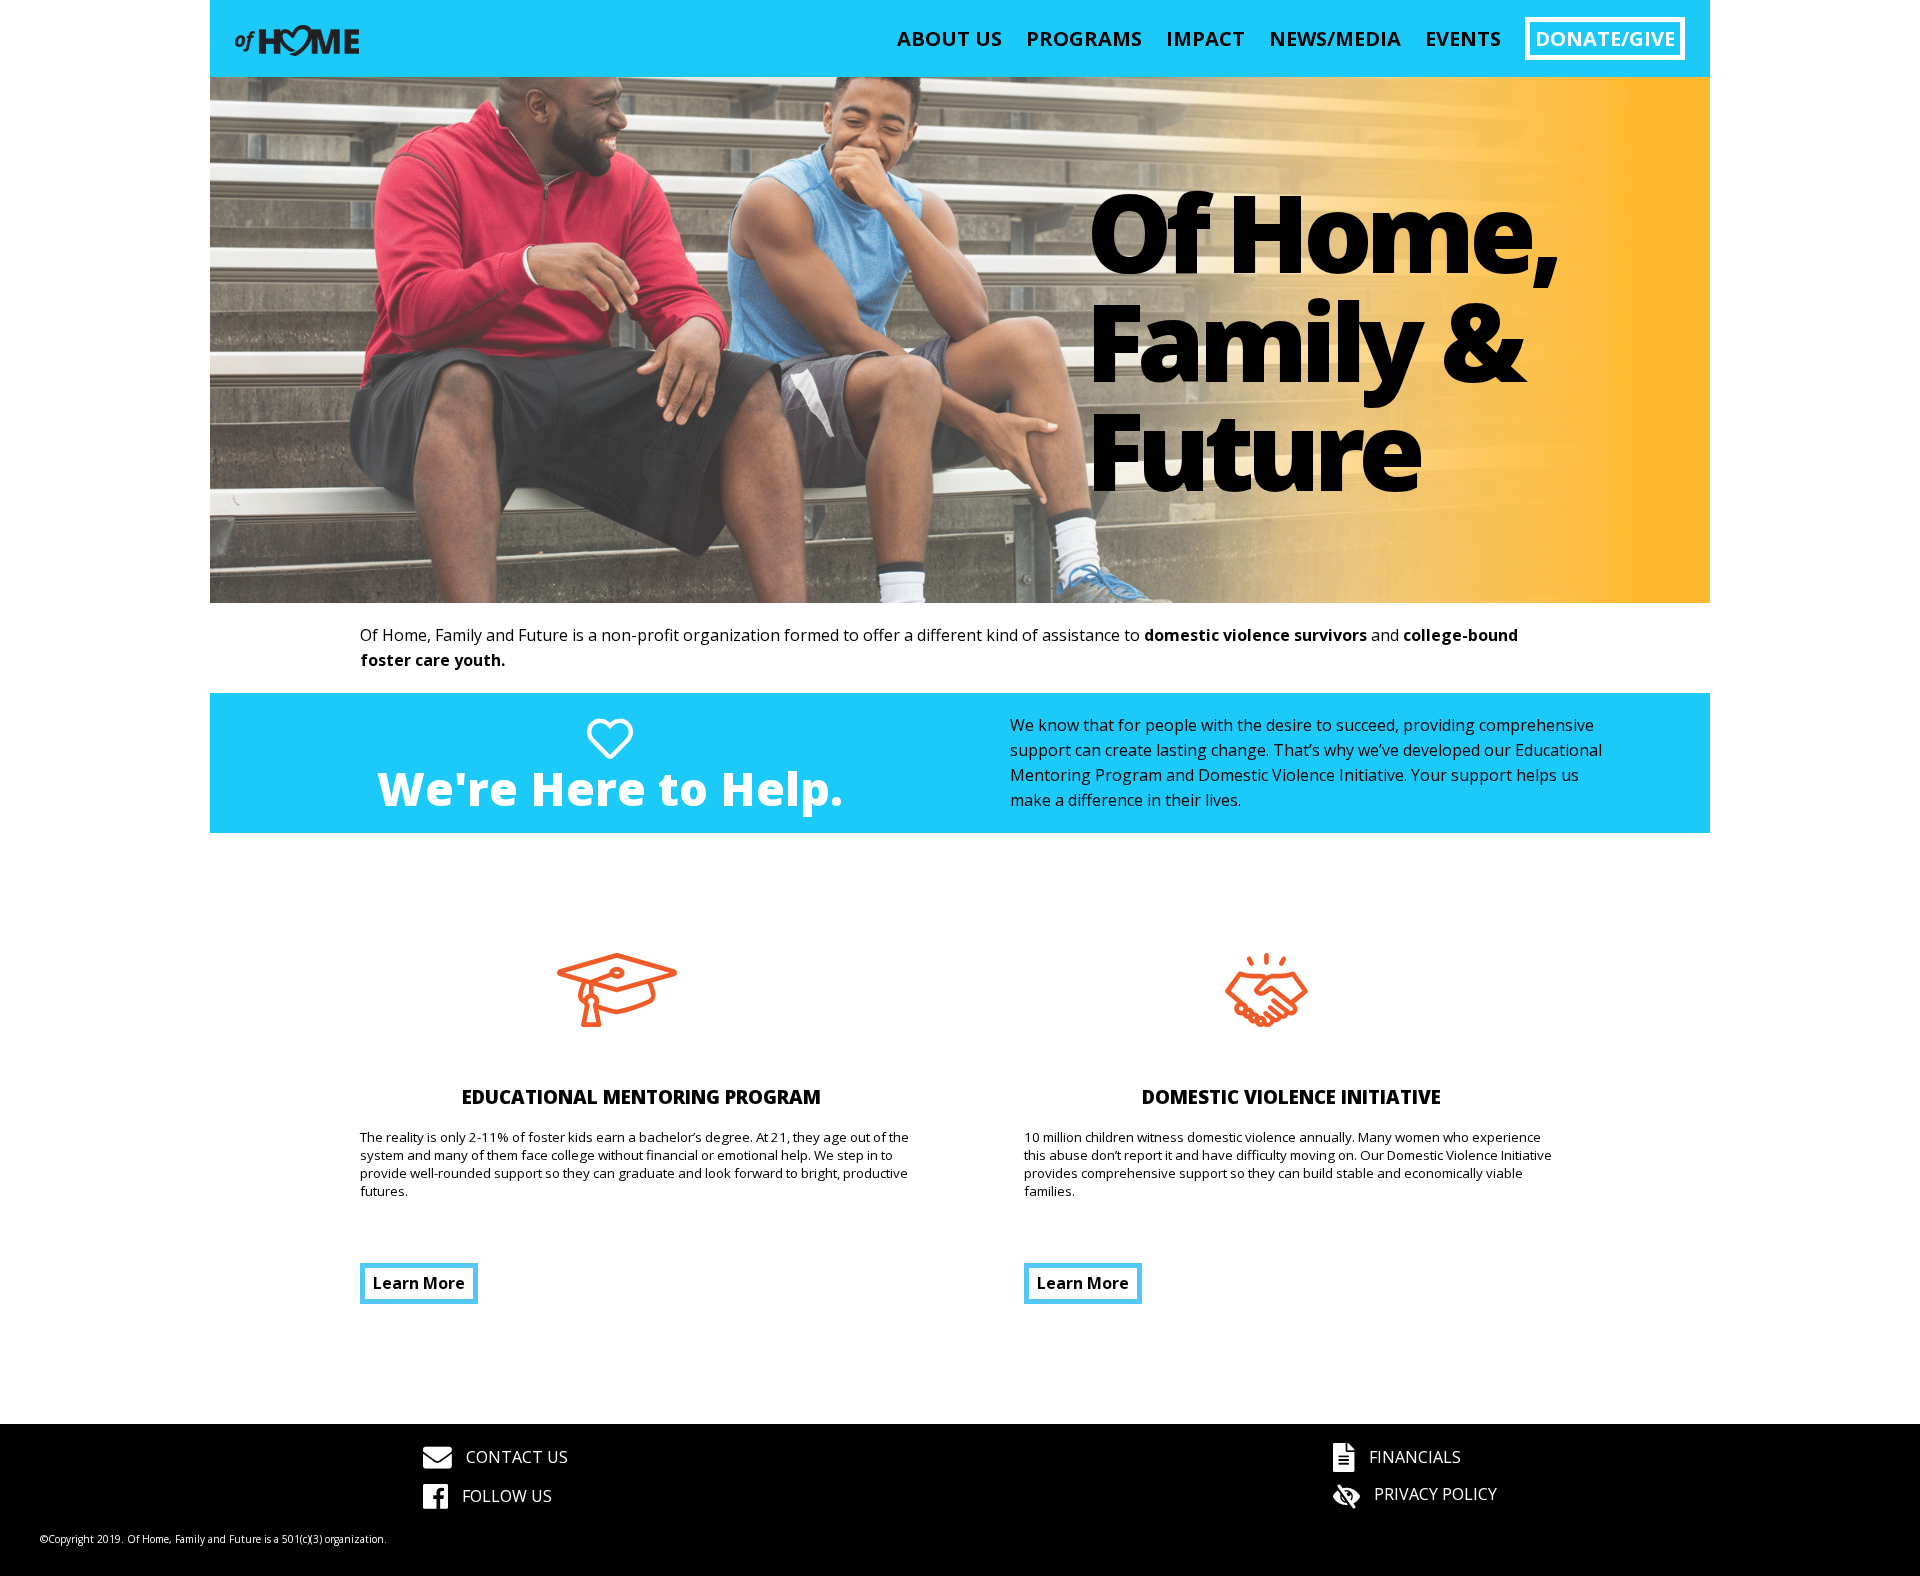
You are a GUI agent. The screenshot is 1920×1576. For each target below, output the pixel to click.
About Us (949, 38)
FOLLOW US (505, 1496)
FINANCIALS (1413, 1457)
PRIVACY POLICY (1433, 1494)
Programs (1084, 38)
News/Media (1335, 38)
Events (1463, 38)
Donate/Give (1605, 38)
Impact (1205, 38)
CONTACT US (515, 1457)
